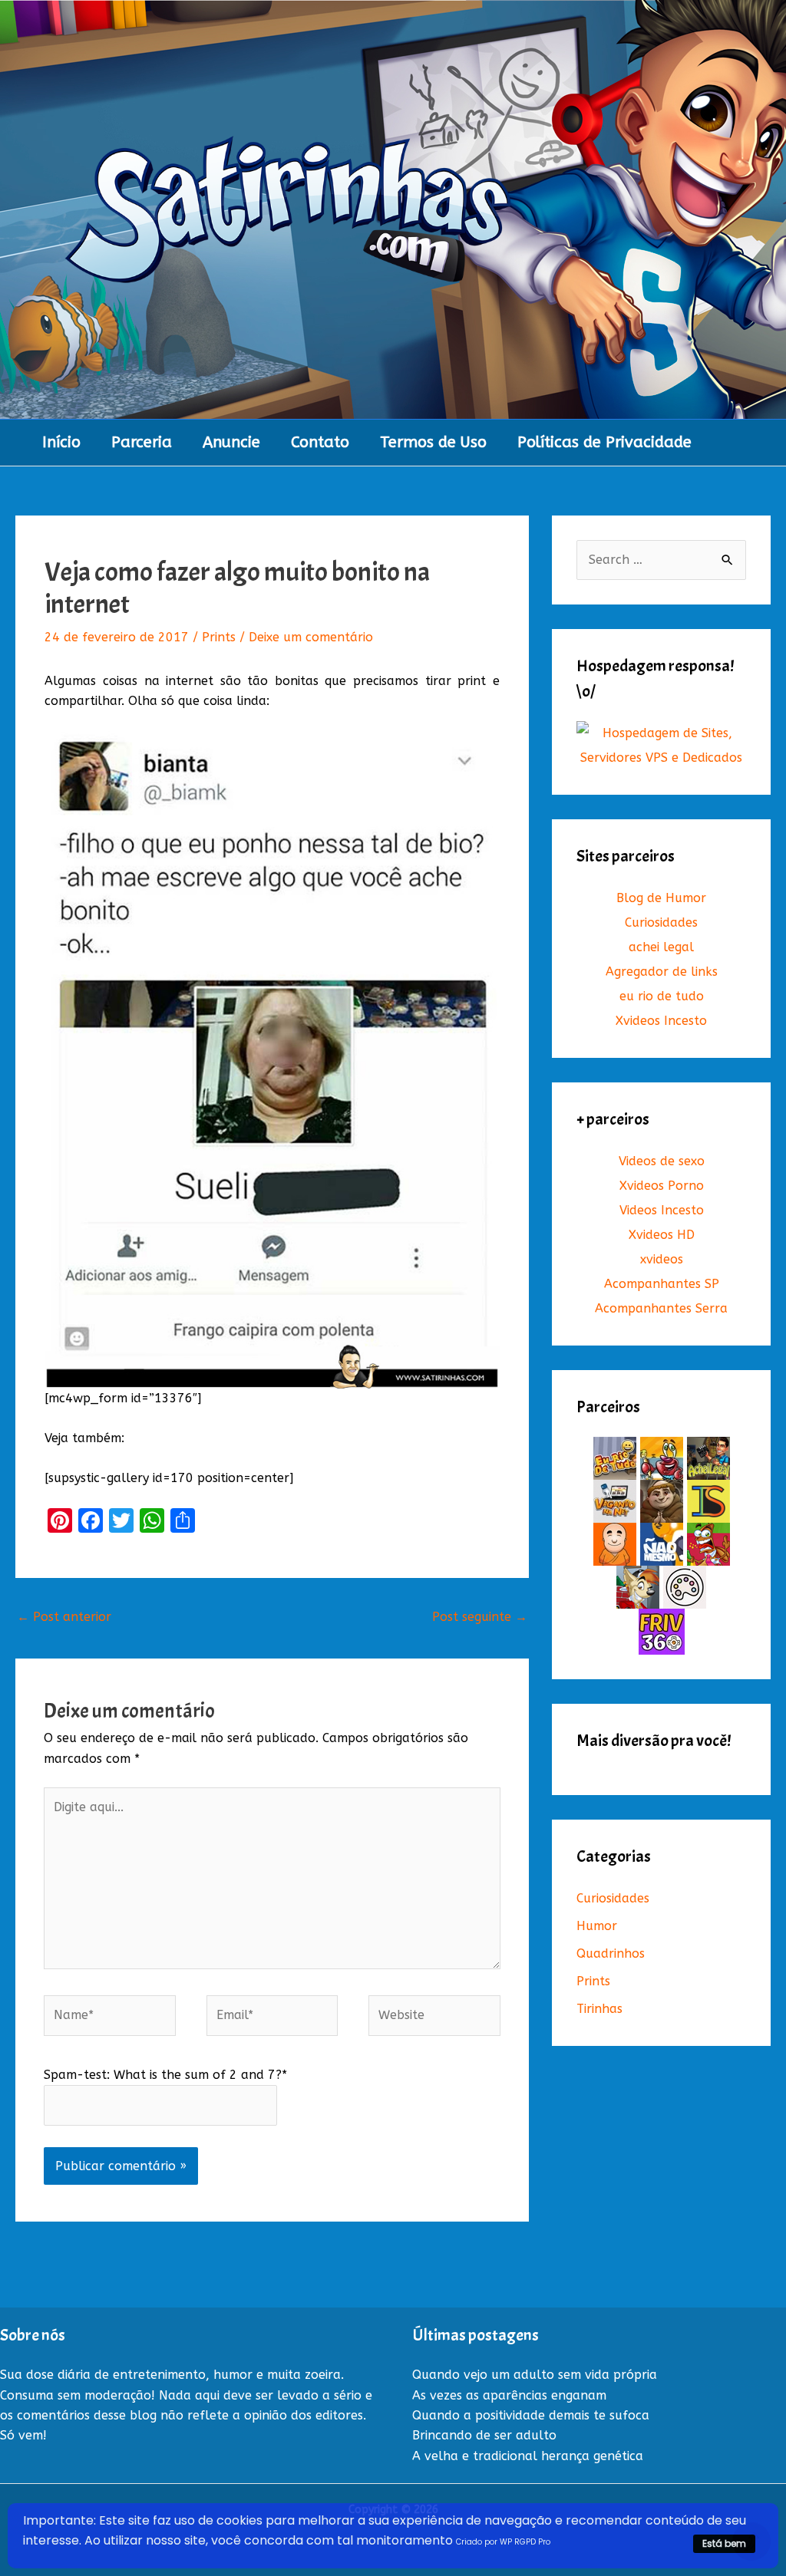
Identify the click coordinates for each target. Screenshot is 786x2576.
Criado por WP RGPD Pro (503, 2542)
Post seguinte (480, 1617)
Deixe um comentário (311, 637)
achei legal (661, 947)
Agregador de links (662, 972)
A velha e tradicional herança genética (528, 2456)
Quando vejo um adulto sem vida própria (535, 2375)
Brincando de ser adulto (484, 2435)
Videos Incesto (662, 1210)
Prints (219, 637)
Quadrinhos (611, 1953)
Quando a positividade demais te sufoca (531, 2415)
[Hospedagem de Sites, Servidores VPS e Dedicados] (661, 745)
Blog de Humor (661, 898)
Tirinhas (599, 2009)
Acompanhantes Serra (661, 1308)
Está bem (724, 2543)
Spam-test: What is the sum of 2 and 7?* (165, 2075)
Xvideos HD (662, 1235)
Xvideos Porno (662, 1186)
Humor (597, 1926)
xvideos (662, 1259)
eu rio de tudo (662, 996)
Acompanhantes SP (662, 1284)
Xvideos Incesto (661, 1021)
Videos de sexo (662, 1161)
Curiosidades (661, 922)
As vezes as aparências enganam (509, 2395)
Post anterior (64, 1617)
